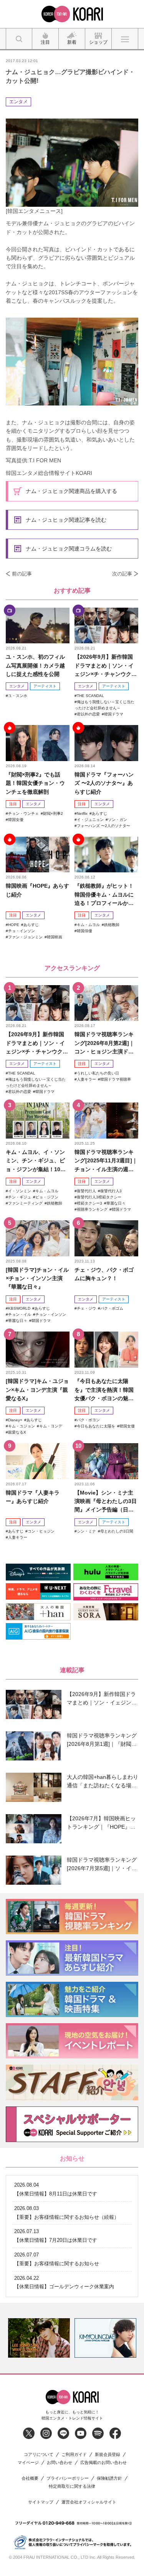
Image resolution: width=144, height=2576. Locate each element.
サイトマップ (41, 2502)
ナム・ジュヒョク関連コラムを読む (69, 549)
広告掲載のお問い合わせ (103, 2463)
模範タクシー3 (89, 1203)
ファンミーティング (25, 1203)
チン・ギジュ (20, 1197)
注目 (13, 804)
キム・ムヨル (88, 925)
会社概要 (30, 2478)
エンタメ (18, 102)
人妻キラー (86, 1079)
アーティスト (45, 686)
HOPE (14, 925)
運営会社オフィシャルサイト (89, 2502)
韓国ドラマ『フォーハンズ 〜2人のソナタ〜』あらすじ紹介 (104, 783)
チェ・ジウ (86, 1308)
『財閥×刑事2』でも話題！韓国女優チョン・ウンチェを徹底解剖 (35, 783)
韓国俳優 (84, 931)
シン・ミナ (86, 1531)
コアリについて (39, 2455)
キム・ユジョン (22, 1426)
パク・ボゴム (112, 1308)
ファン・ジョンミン (25, 937)
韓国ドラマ (114, 714)
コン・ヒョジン (41, 1531)
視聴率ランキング (92, 1209)
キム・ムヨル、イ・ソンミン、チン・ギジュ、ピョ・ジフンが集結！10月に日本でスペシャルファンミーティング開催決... (36, 1161)
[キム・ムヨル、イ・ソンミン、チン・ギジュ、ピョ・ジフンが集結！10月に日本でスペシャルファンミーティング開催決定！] (38, 1121)
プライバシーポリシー (68, 2478)
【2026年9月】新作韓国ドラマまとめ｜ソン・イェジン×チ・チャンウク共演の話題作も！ (106, 666)
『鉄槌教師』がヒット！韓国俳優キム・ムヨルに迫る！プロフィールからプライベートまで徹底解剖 (104, 895)
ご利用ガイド (74, 2455)
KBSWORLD (19, 1308)
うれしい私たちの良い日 (98, 1073)
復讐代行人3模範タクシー (99, 1197)
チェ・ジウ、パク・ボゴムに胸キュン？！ (104, 1274)
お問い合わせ (60, 2463)
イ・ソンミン (20, 1191)
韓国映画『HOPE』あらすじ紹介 (37, 890)
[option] (39, 2338)
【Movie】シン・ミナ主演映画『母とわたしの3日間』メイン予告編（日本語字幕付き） (106, 1502)
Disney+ (15, 1420)
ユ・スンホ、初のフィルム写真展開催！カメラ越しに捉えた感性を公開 (35, 665)
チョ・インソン (22, 931)
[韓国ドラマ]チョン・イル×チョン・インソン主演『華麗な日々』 (37, 1278)
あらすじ (99, 813)
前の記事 (22, 574)
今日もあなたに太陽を (96, 1426)
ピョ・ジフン (47, 1197)
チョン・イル (20, 1314)
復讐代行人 (86, 1191)
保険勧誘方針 (109, 2478)
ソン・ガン (118, 820)
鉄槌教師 (112, 925)
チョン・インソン (51, 1314)
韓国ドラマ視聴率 (116, 1079)
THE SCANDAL (90, 696)
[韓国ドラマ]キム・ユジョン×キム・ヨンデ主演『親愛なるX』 (37, 1390)
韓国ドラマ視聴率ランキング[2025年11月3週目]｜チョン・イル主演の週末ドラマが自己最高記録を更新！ (106, 1161)
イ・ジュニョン (90, 820)
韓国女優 (16, 820)
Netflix (82, 813)
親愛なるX (17, 1432)
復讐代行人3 (111, 1191)
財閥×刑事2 (53, 813)
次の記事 (122, 574)
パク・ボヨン (88, 1420)
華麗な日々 (116, 1203)
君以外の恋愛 (88, 714)
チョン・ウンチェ (23, 813)
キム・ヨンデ (51, 1426)
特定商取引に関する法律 (72, 2486)
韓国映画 (55, 937)
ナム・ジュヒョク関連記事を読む (66, 520)
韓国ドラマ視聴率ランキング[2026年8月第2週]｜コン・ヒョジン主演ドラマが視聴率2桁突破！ (104, 1043)
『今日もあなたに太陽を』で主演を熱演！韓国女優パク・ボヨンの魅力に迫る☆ (104, 1390)
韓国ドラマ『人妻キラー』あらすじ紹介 (33, 1497)
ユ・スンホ (18, 696)
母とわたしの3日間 (117, 1531)
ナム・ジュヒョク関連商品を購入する (71, 491)
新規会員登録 (108, 2455)
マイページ (28, 2463)
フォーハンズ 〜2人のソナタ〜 (103, 826)
